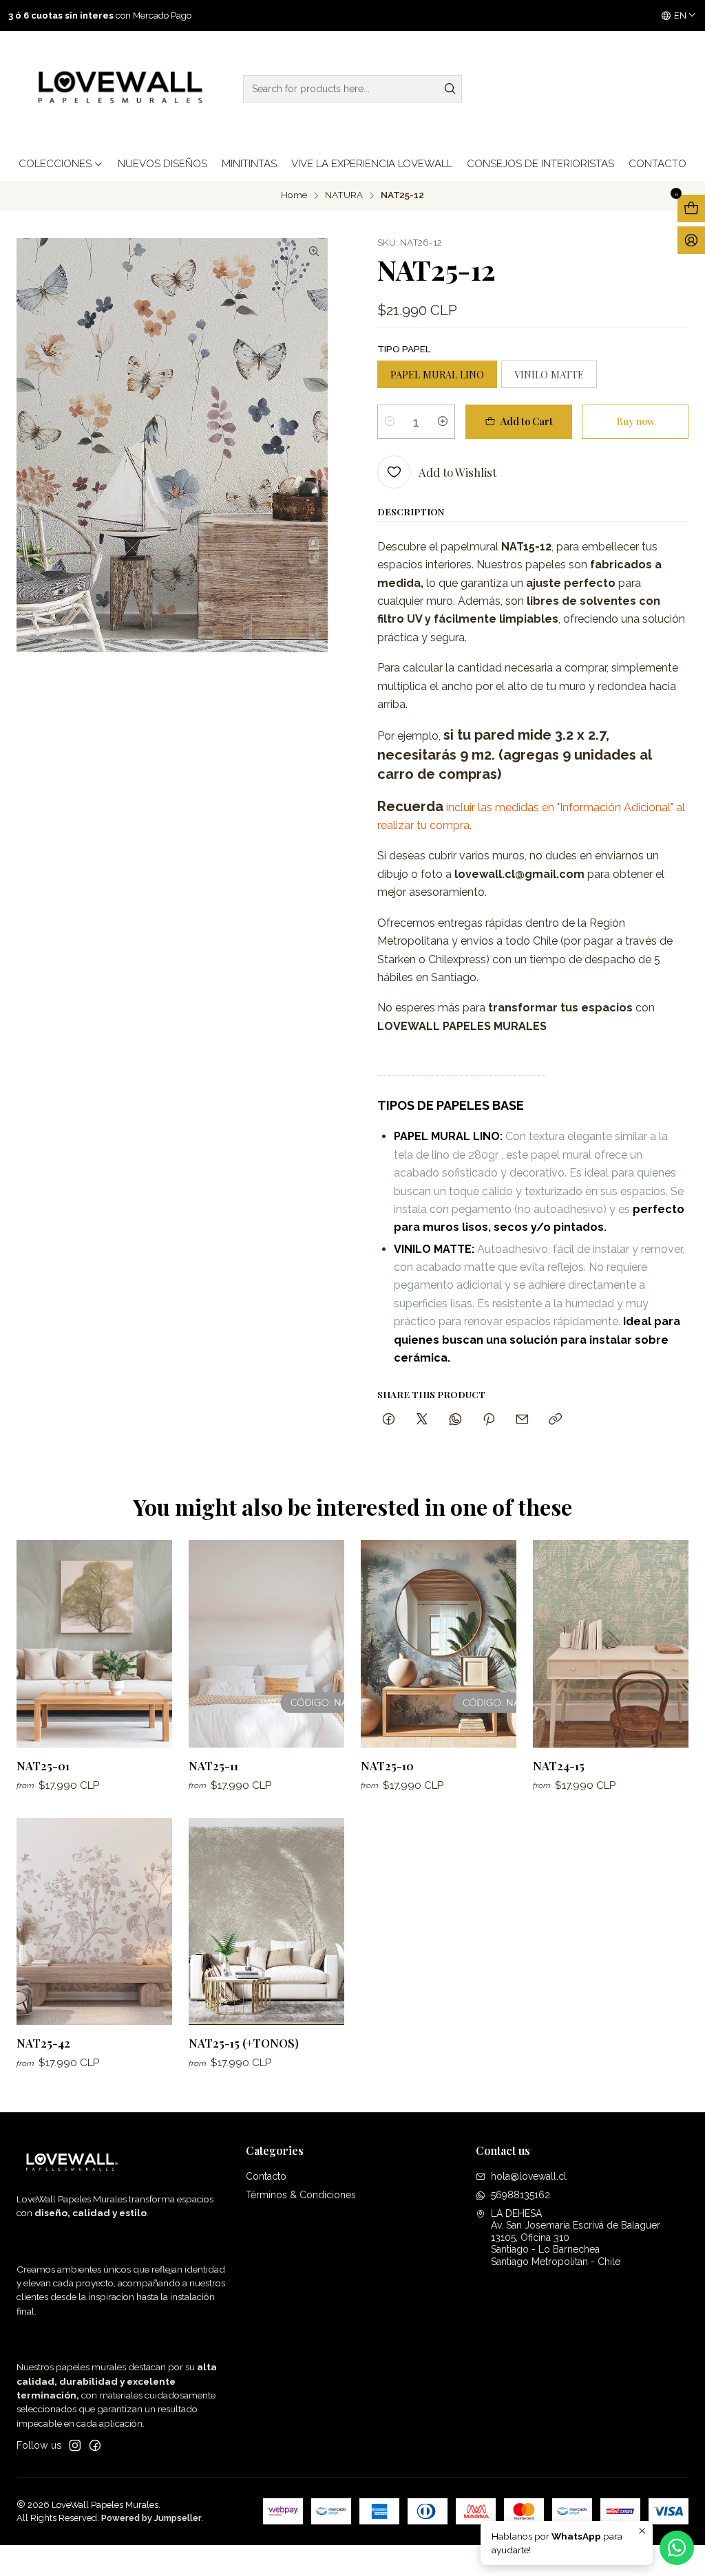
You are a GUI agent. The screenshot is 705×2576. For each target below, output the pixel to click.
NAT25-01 (43, 1765)
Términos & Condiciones (301, 2195)
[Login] (691, 240)
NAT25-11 (213, 1765)
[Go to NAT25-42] (94, 1921)
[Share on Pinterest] (489, 1420)
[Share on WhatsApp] (455, 1420)
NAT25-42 (43, 2043)
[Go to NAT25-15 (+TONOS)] (266, 1921)
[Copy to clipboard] (555, 1420)
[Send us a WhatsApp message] (677, 2548)
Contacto (266, 2176)
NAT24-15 (559, 1765)
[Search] (450, 89)
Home (294, 195)
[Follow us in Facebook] (95, 2445)
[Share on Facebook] (389, 1420)
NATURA (344, 195)
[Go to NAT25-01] (94, 1643)
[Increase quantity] (443, 422)
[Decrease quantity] (390, 422)
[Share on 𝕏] (422, 1420)
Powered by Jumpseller (151, 2518)
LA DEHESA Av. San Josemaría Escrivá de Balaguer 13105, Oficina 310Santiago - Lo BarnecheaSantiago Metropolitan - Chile (576, 2237)
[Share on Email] (522, 1420)
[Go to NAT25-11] (266, 1643)
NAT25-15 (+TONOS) (244, 2043)
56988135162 (520, 2195)
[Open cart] (691, 208)
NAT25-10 (387, 1765)
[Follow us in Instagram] (75, 2445)
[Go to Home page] (117, 89)
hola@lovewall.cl (529, 2176)
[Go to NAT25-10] (439, 1643)
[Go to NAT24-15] (611, 1643)
